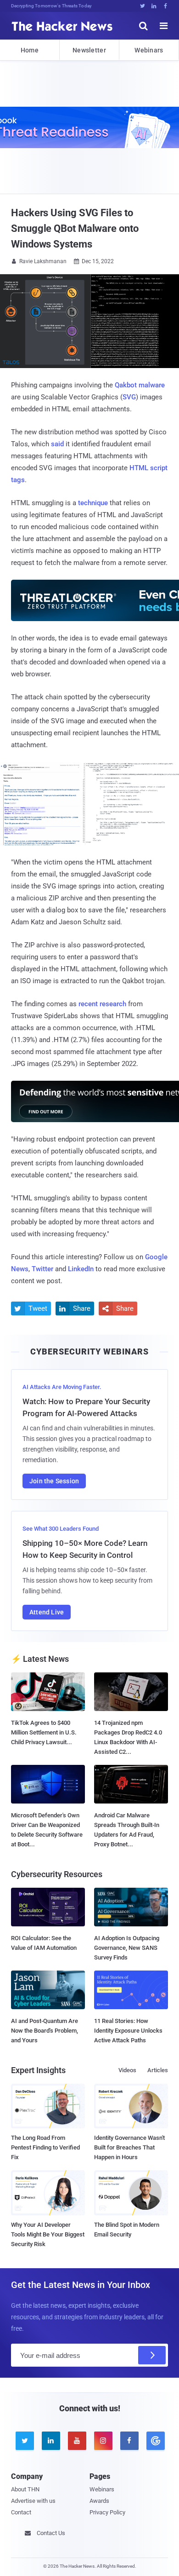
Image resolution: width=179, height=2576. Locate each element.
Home (30, 50)
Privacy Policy (107, 2512)
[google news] (155, 2441)
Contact (21, 2512)
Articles (158, 2070)
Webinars (149, 50)
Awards (99, 2501)
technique (93, 503)
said (57, 444)
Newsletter (89, 50)
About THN (25, 2489)
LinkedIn (81, 1269)
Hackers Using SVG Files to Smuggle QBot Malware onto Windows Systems (75, 228)
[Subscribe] (152, 2355)
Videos (127, 2070)
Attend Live (47, 1612)
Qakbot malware (140, 385)
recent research (102, 1004)
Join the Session (54, 1481)
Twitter (42, 1269)
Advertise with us (33, 2501)
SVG (129, 397)
